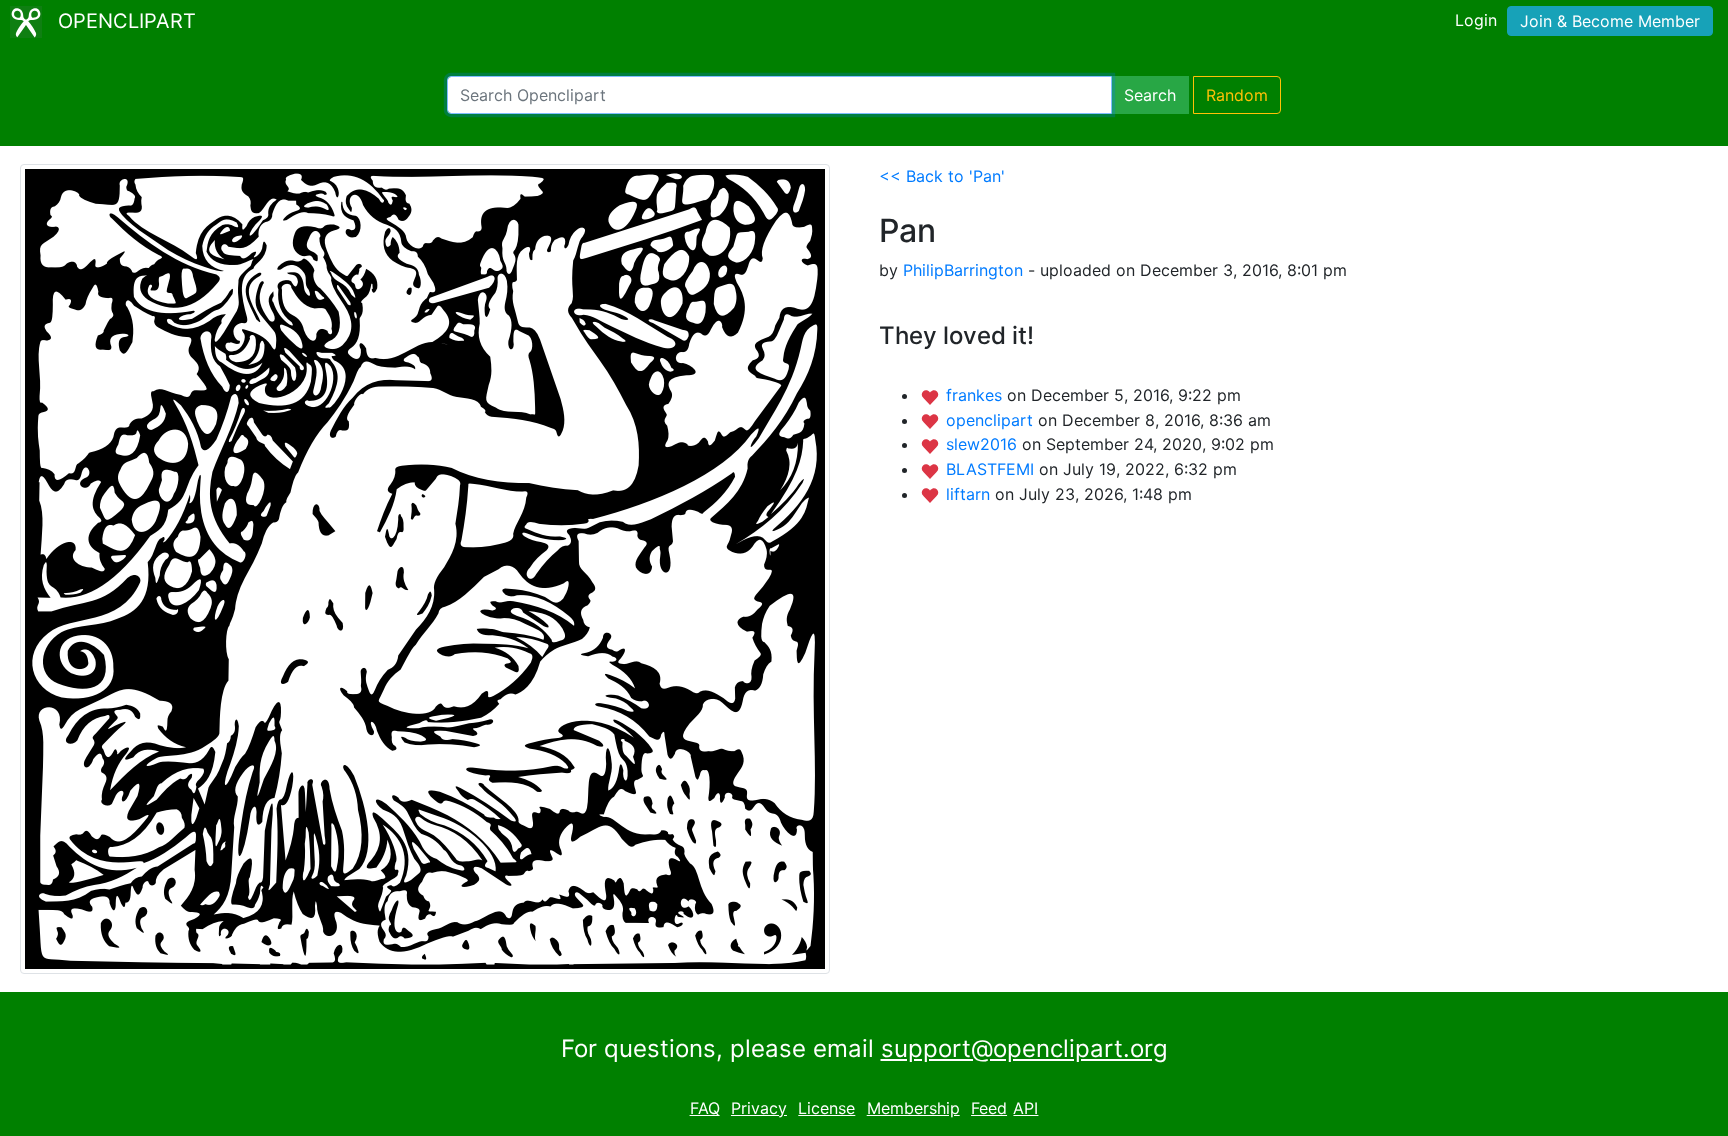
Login (1476, 20)
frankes (976, 395)
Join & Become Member (1610, 21)
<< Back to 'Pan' (942, 176)
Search (1150, 95)
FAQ (705, 1108)
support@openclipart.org (1024, 1048)
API (1025, 1108)
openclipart (992, 420)
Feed (989, 1108)
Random (1237, 95)
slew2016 (984, 444)
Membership (913, 1108)
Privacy (759, 1108)
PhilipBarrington (963, 270)
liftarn (970, 494)
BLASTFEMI (992, 469)
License (826, 1108)
